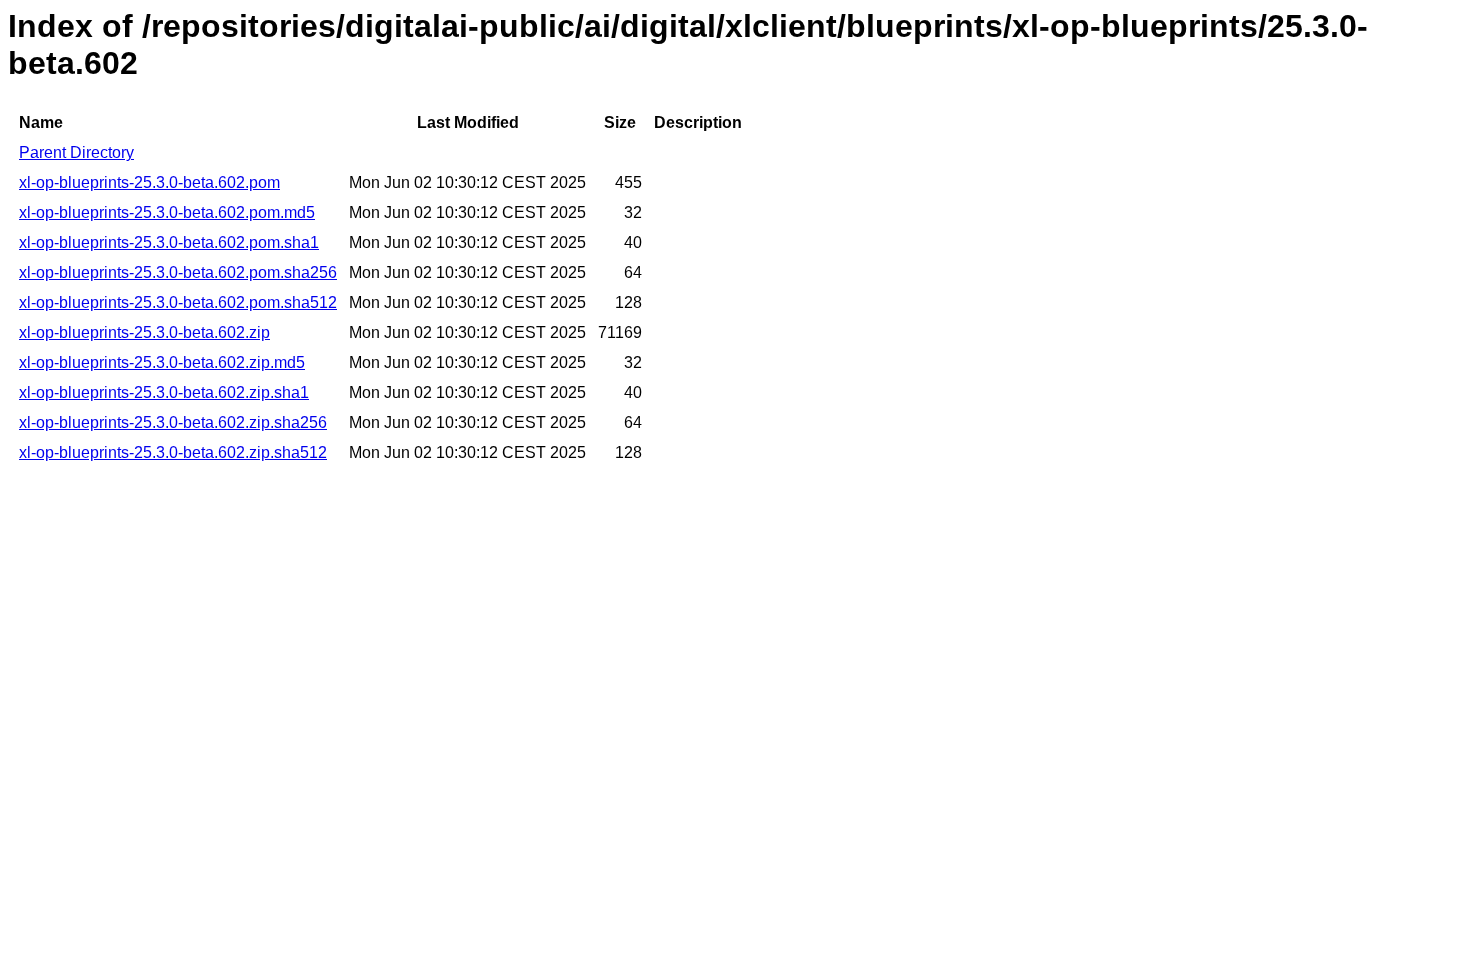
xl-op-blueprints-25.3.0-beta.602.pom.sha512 (178, 302)
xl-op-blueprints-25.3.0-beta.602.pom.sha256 (178, 272)
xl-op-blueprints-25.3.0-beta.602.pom (149, 182)
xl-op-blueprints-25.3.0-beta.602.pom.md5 (167, 212)
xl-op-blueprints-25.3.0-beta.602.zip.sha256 (173, 422)
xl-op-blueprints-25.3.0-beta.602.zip (144, 332)
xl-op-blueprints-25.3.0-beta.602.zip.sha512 (173, 452)
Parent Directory (76, 152)
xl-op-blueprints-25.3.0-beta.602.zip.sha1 (164, 392)
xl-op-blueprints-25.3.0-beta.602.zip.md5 (162, 362)
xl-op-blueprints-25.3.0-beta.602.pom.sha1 (169, 242)
